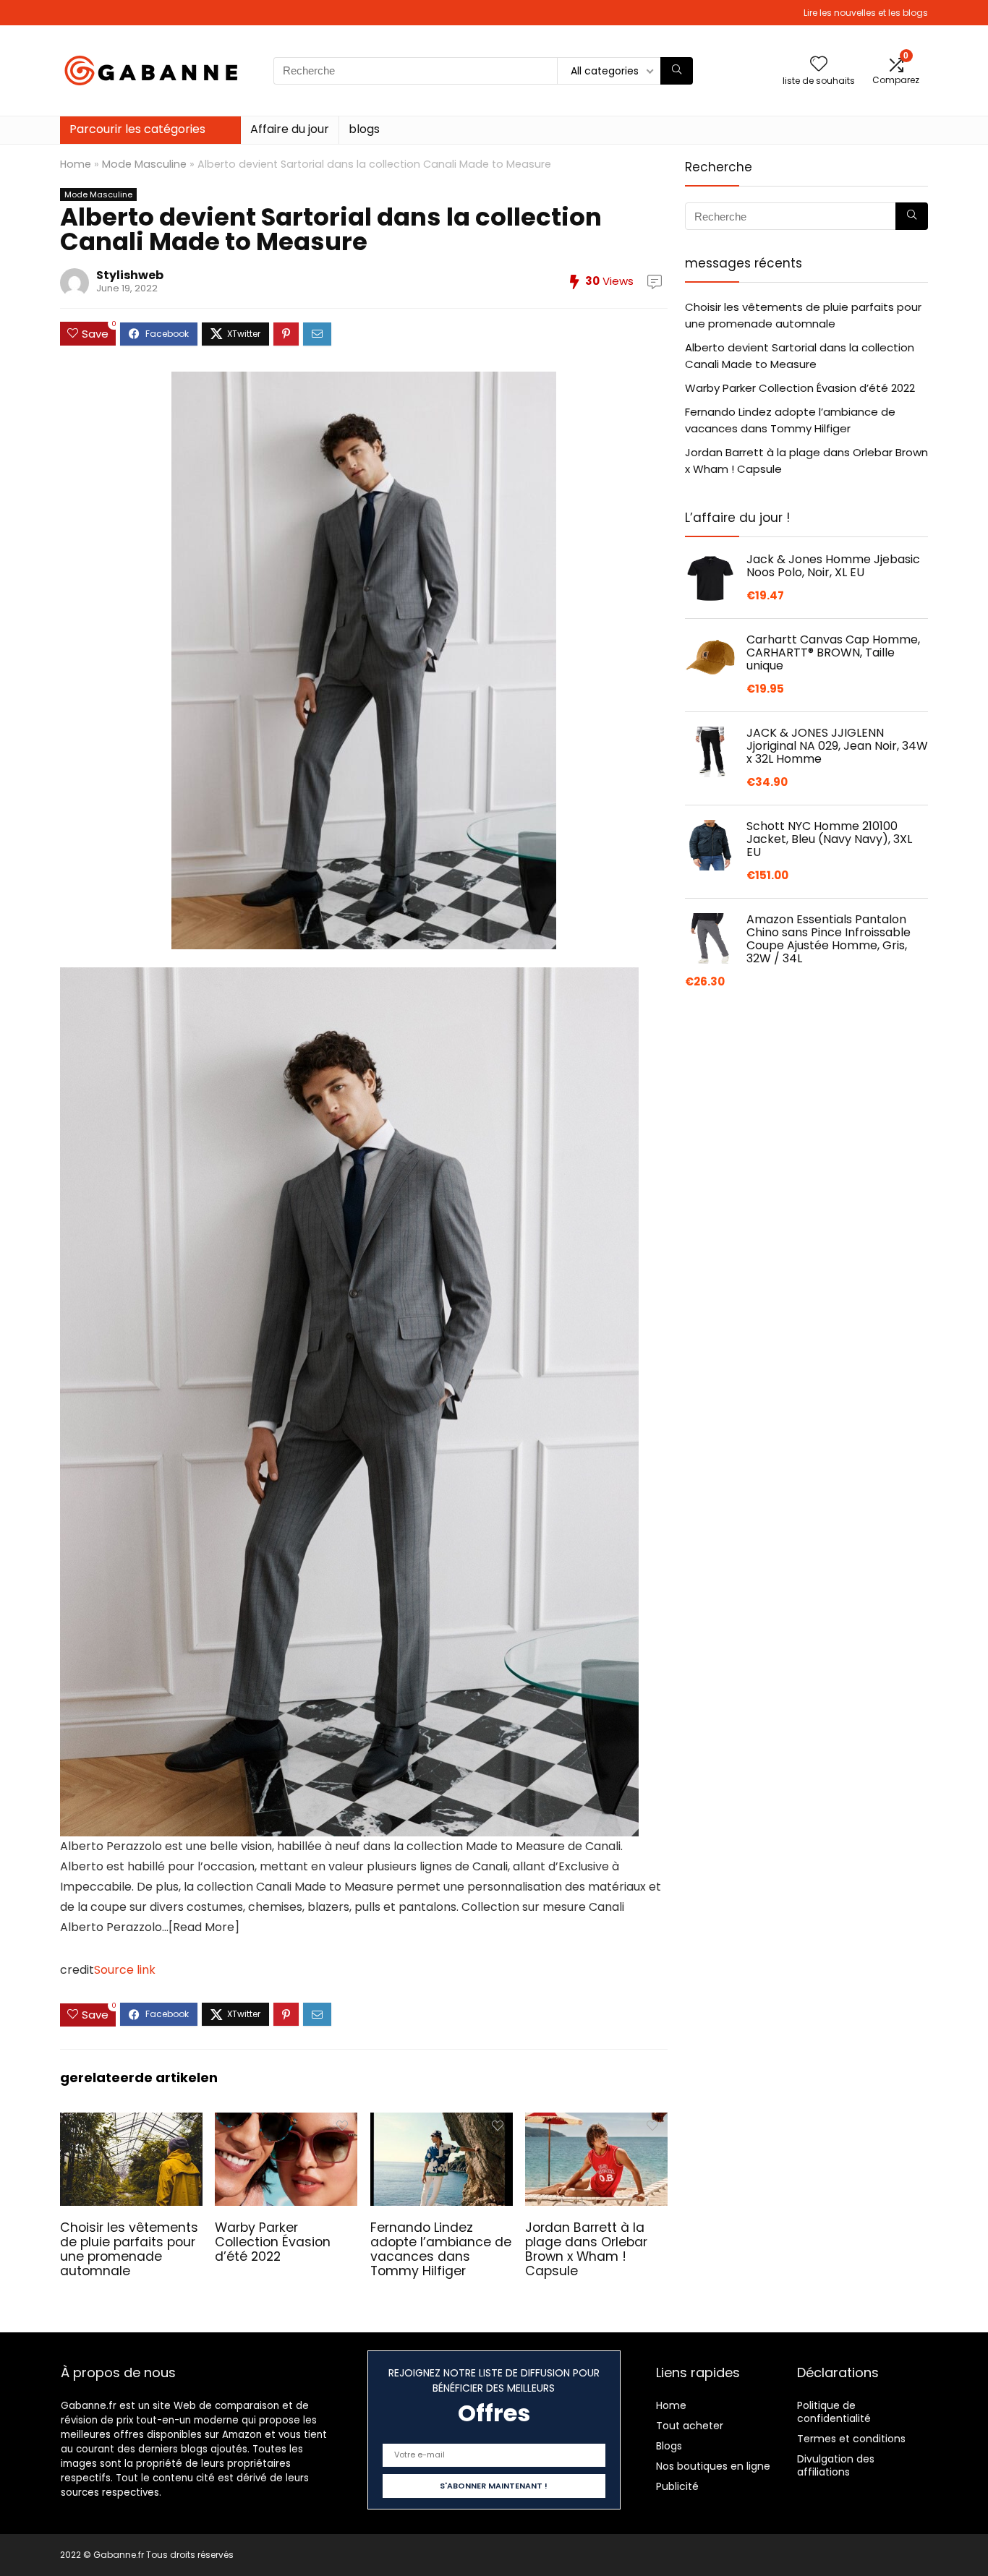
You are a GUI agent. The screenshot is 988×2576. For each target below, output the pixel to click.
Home (76, 164)
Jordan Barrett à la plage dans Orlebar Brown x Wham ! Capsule (586, 2249)
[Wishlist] (819, 65)
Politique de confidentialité (834, 2412)
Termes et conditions (851, 2439)
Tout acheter (690, 2426)
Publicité (677, 2486)
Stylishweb (130, 275)
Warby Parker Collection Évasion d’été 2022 (273, 2242)
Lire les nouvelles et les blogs (866, 13)
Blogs (669, 2446)
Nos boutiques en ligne (713, 2466)
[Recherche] (677, 71)
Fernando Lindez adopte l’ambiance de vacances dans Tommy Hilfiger (441, 2249)
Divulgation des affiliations (836, 2465)
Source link (125, 1970)
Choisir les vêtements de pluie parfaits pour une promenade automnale (129, 2249)
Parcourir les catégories (137, 129)
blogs (364, 129)
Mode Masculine (144, 164)
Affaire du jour (290, 129)
